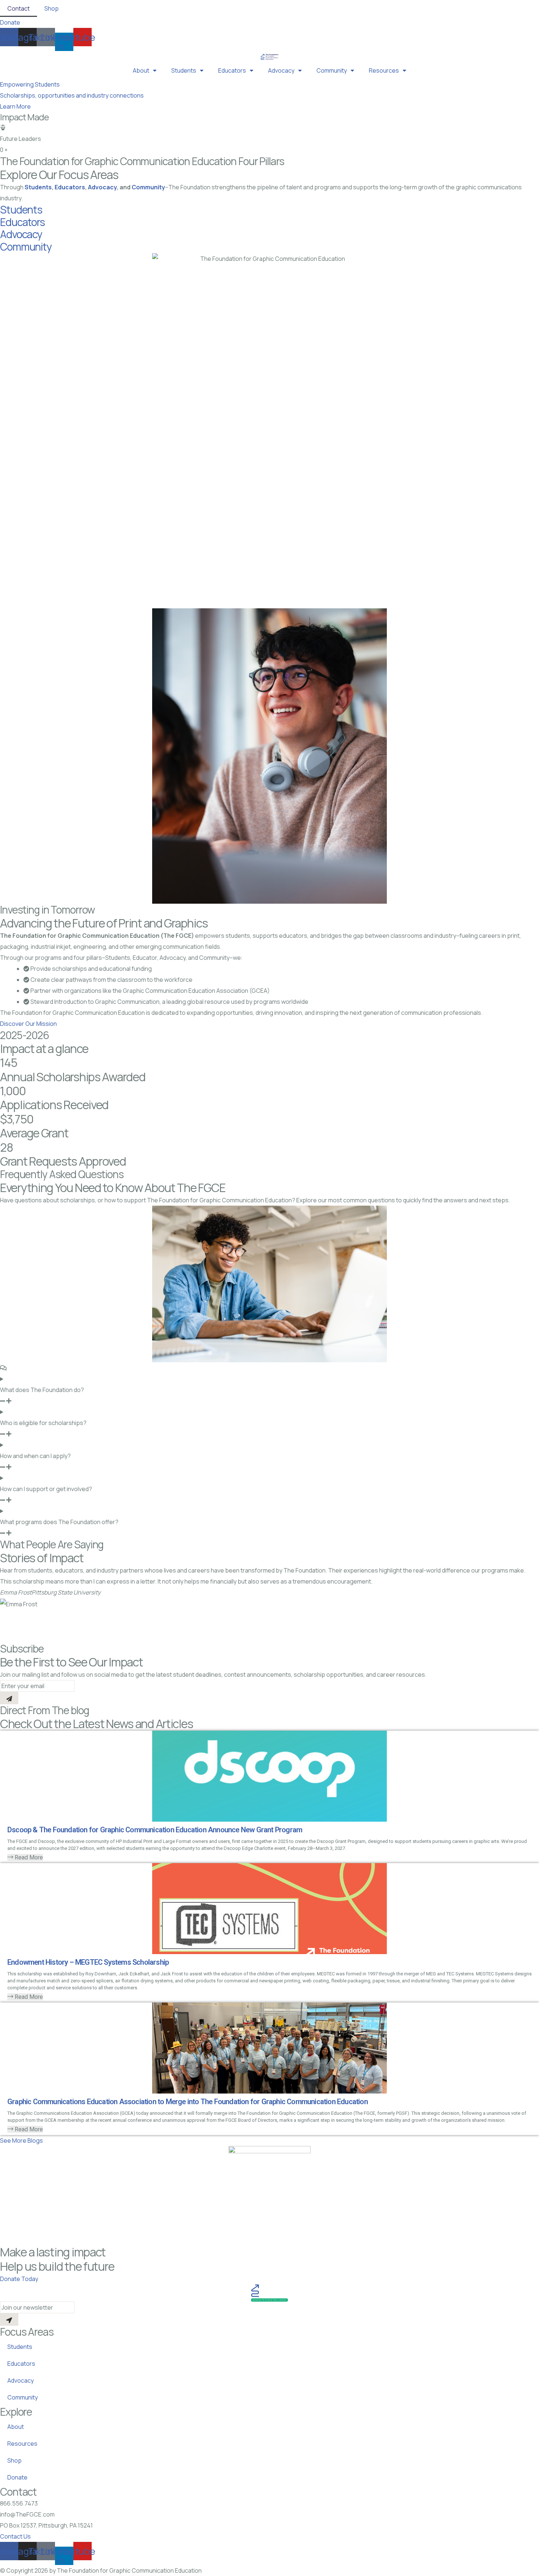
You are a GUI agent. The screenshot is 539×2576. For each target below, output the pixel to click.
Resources (384, 70)
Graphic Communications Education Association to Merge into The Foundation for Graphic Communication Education (188, 2102)
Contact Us (15, 2536)
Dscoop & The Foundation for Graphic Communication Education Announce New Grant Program (155, 1830)
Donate (17, 2477)
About (141, 70)
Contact (19, 8)
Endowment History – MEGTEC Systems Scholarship (88, 1962)
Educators (232, 70)
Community (332, 70)
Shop (52, 8)
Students (184, 70)
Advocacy (281, 70)
